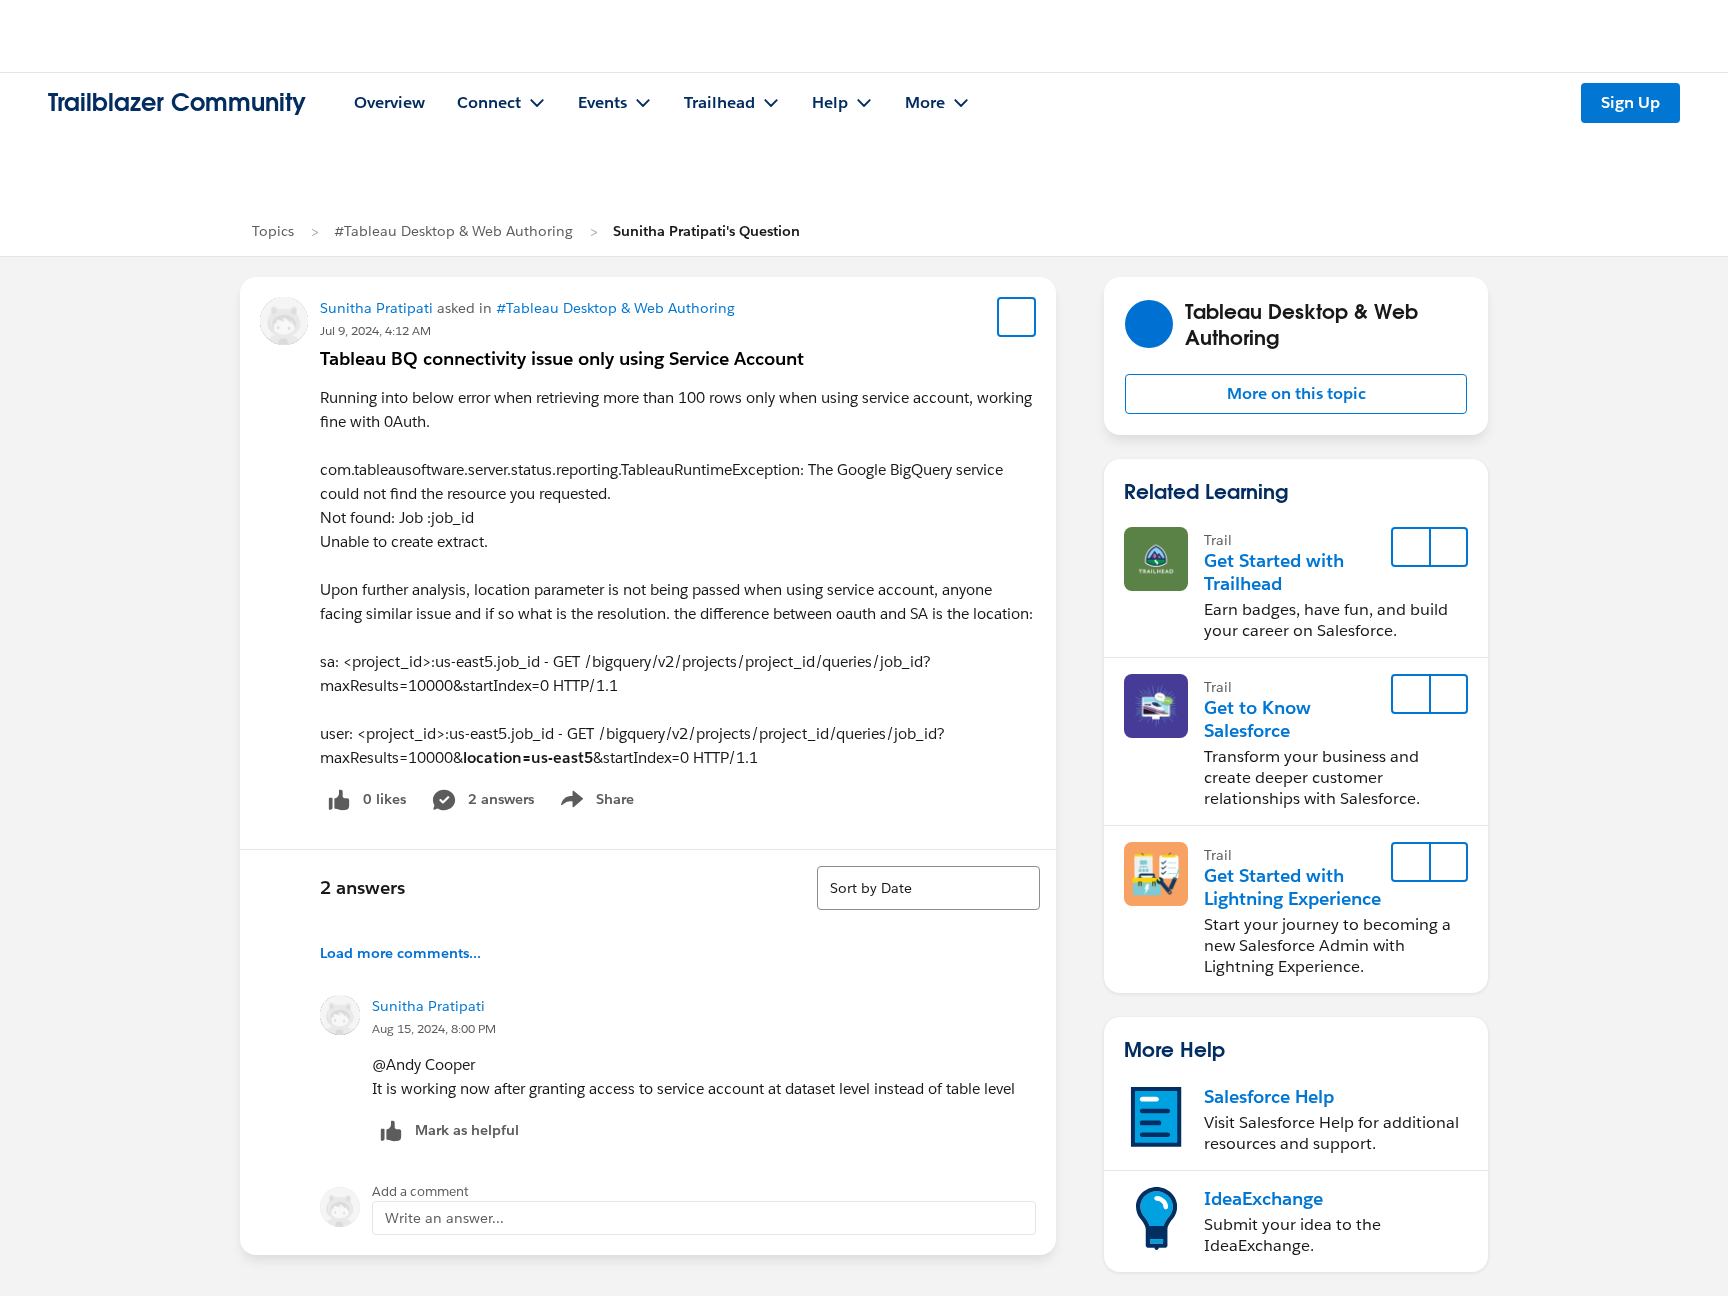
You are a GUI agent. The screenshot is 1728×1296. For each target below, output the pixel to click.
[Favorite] (1017, 317)
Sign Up (1630, 102)
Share (594, 803)
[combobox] (928, 888)
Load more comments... (400, 953)
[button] (1296, 394)
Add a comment (420, 1191)
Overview (389, 102)
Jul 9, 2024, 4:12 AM (375, 330)
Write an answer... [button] (444, 1218)
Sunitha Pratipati (376, 308)
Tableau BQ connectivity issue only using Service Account (562, 358)
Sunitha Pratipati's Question (706, 231)
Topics (273, 231)
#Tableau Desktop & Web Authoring (453, 231)
